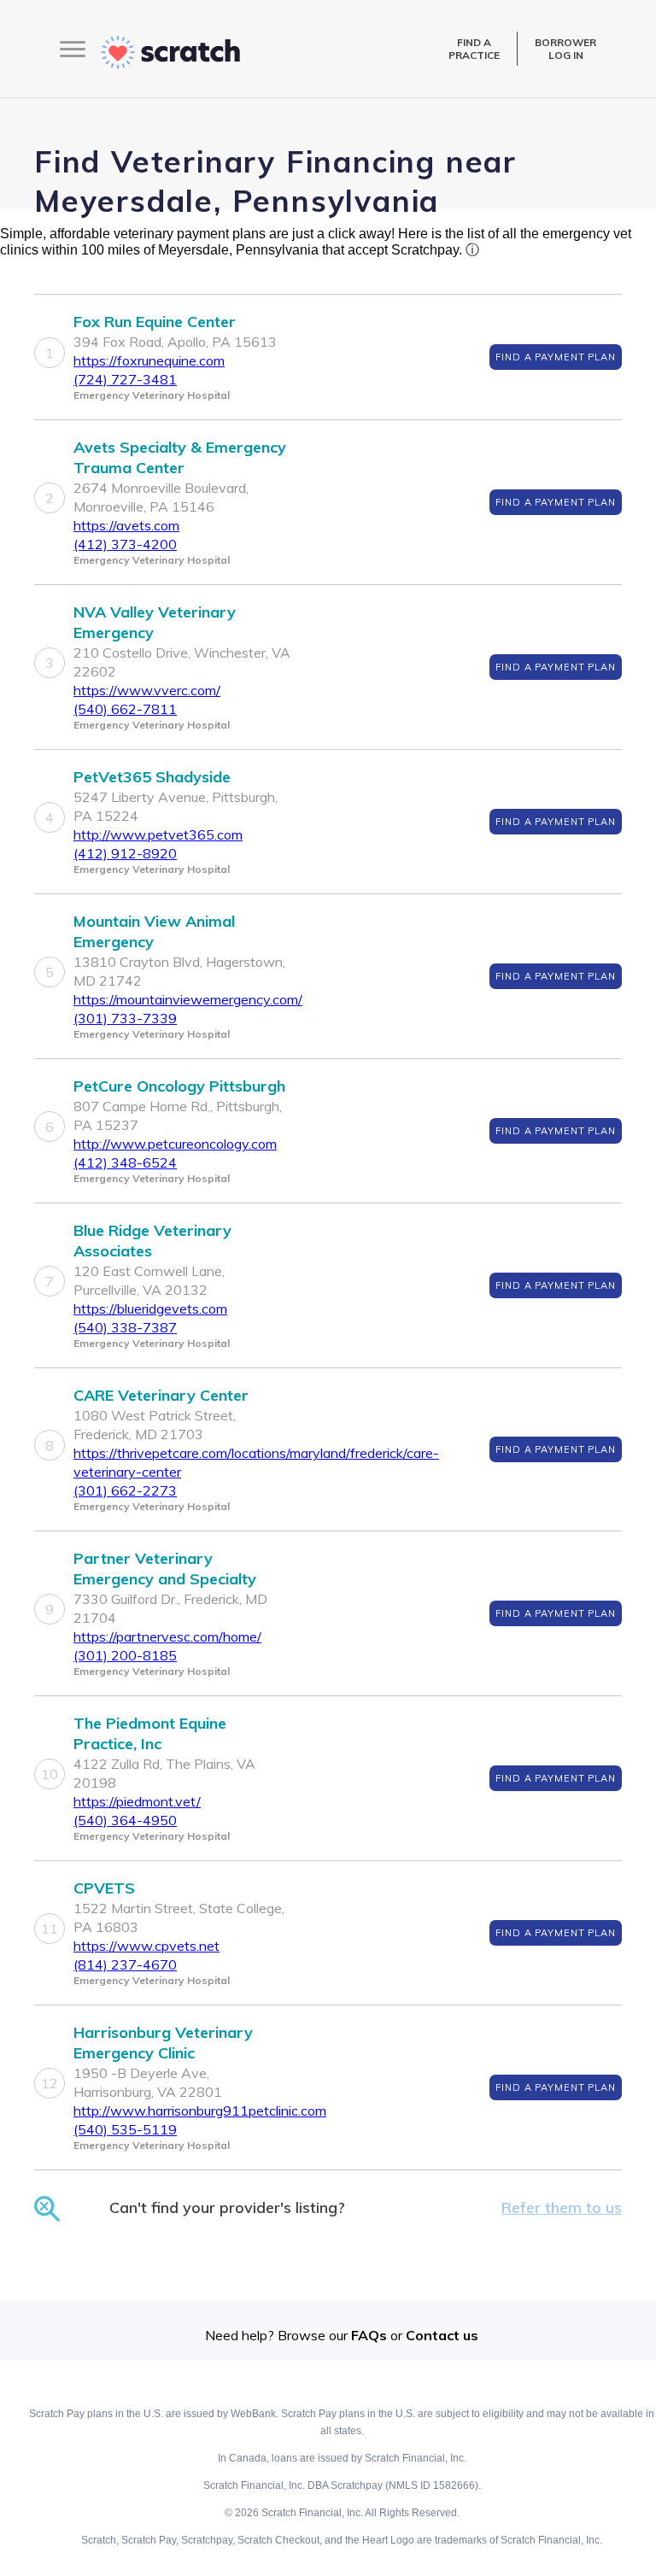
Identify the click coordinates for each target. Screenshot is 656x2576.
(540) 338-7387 (125, 1327)
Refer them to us (562, 2207)
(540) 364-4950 (125, 1820)
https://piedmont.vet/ (137, 1801)
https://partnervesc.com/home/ (167, 1636)
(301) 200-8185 (125, 1655)
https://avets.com (126, 525)
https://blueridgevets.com (150, 1308)
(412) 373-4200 (125, 544)
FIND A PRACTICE (474, 49)
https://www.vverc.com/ (147, 690)
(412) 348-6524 (125, 1162)
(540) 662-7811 (125, 709)
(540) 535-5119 (125, 2129)
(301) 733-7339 (125, 1018)
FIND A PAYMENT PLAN (556, 357)
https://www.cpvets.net (146, 1946)
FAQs (369, 2335)
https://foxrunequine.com (149, 360)
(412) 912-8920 (125, 853)
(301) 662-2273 (125, 1490)
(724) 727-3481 (125, 379)
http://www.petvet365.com (158, 834)
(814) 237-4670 (125, 1964)
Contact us (442, 2335)
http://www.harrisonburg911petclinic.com (200, 2111)
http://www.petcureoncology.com (175, 1144)
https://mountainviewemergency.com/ (188, 999)
